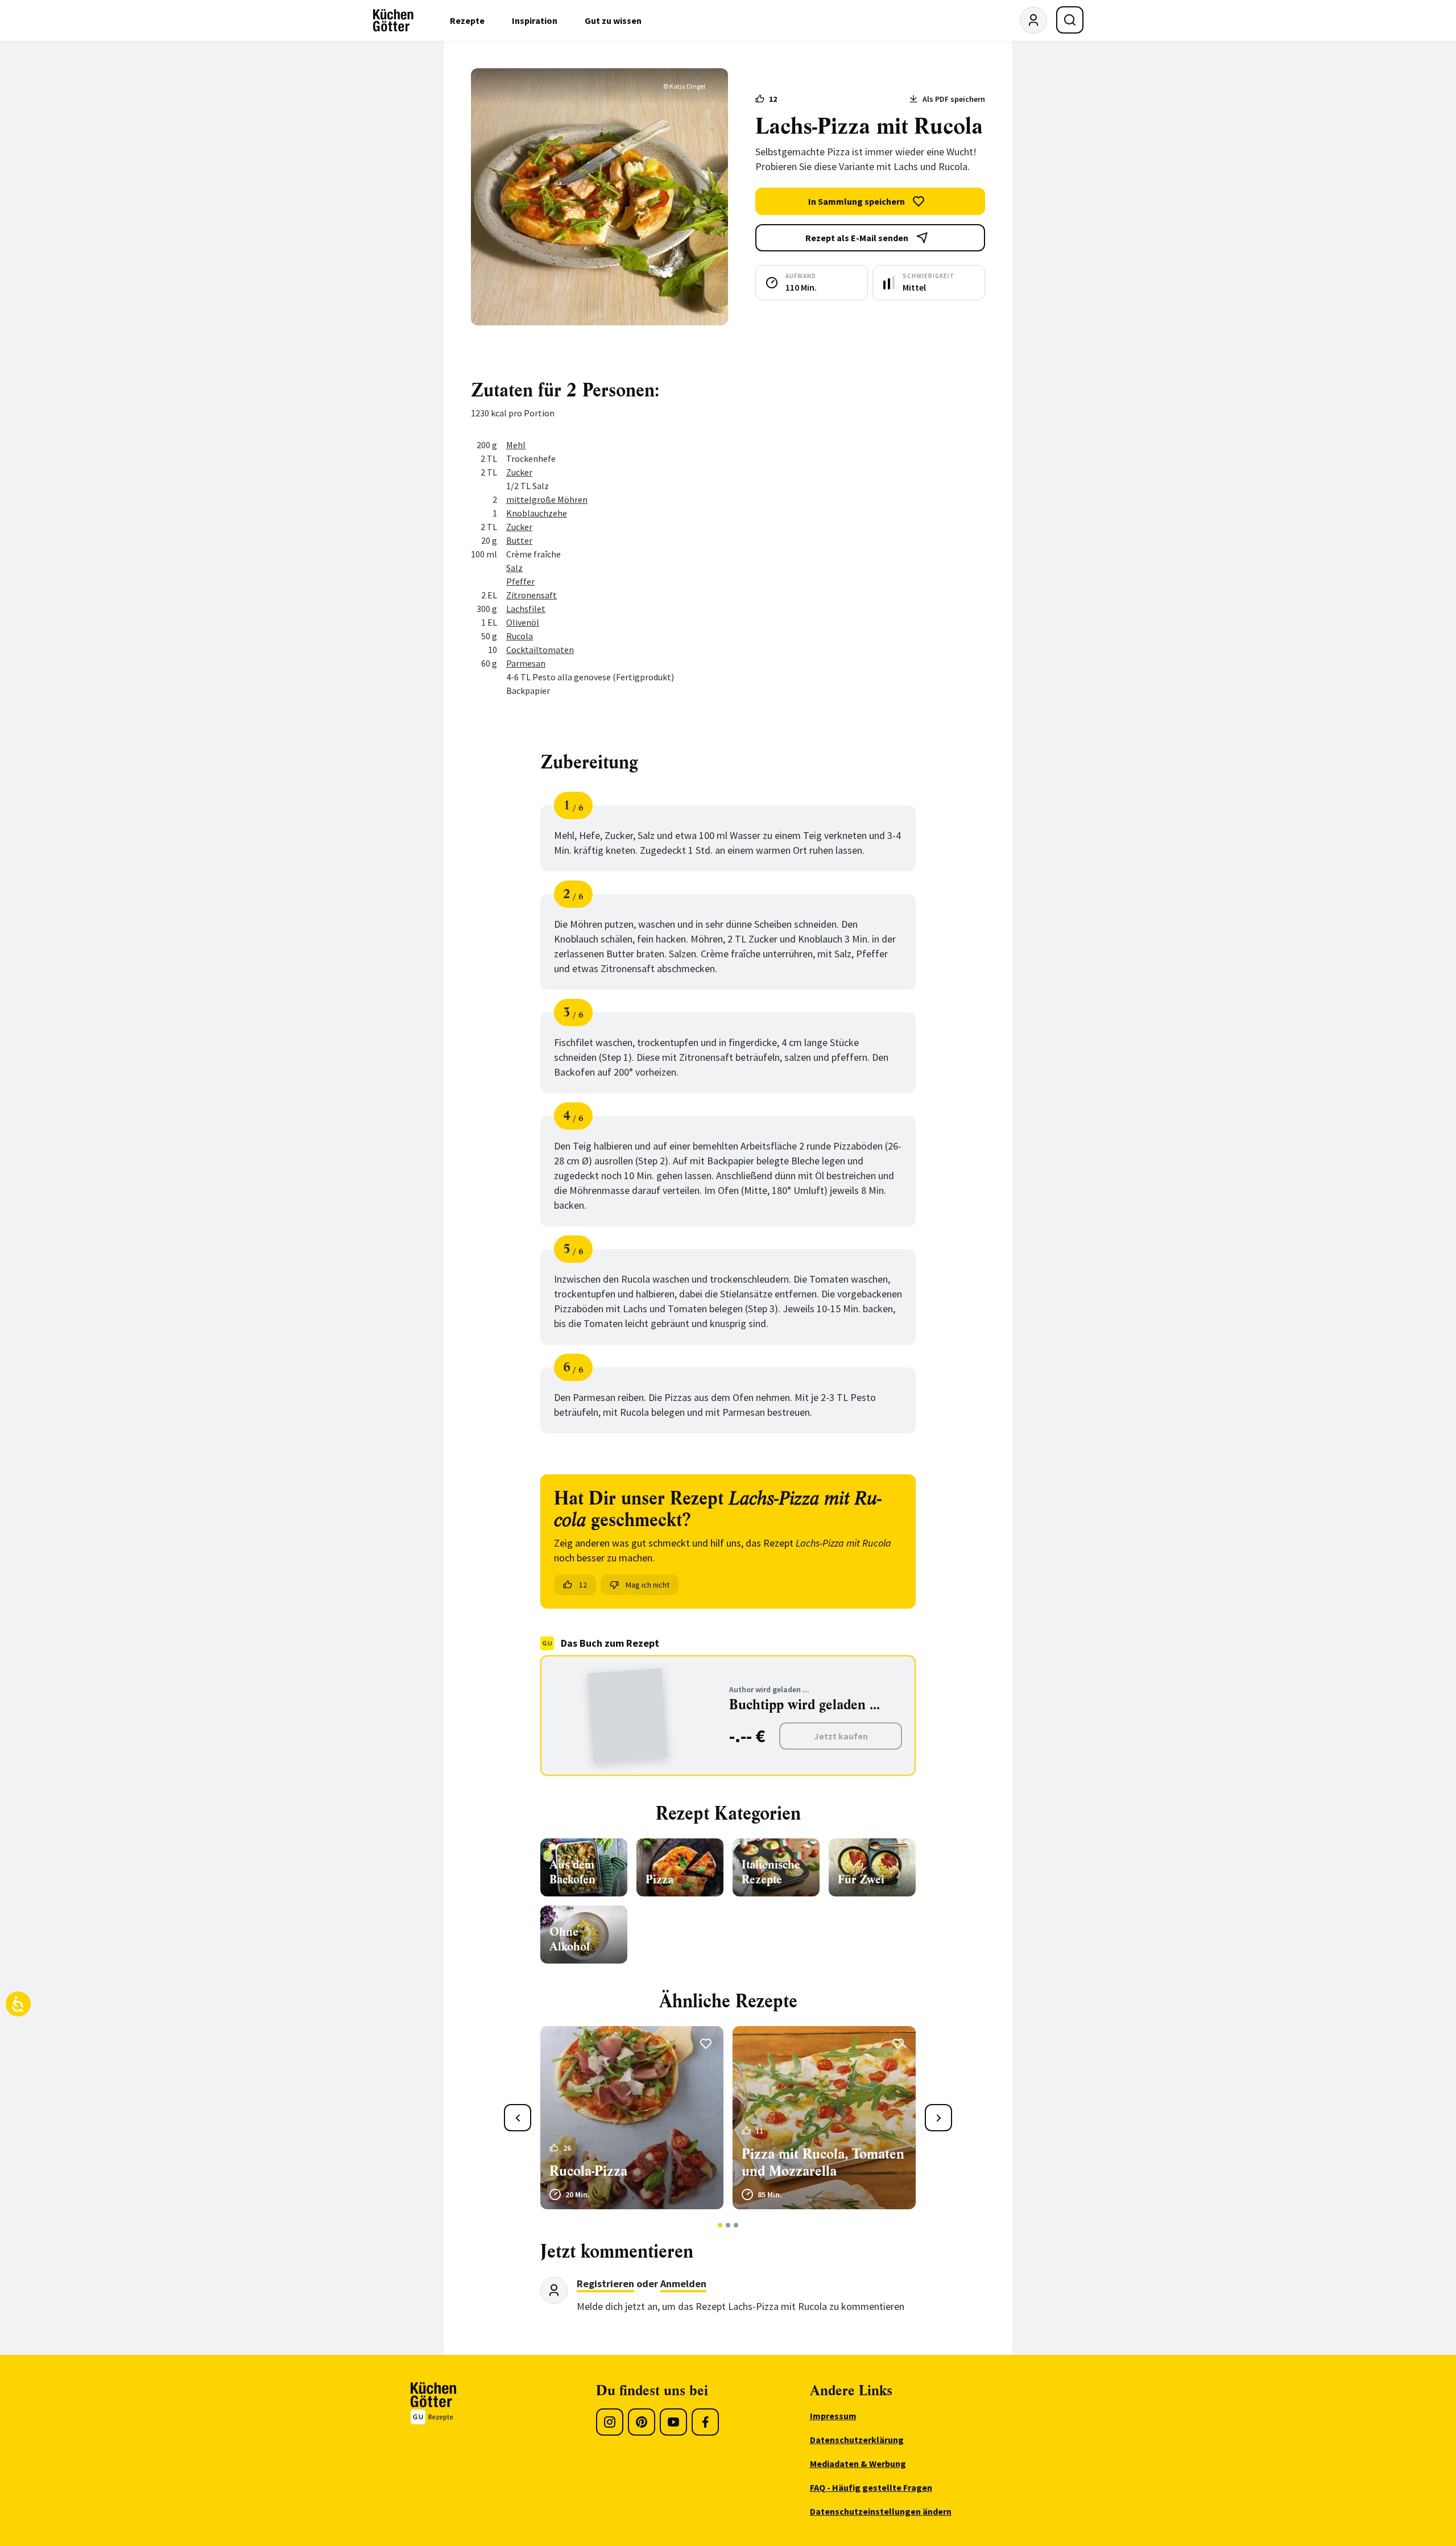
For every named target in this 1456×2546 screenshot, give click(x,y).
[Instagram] (610, 2422)
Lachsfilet (526, 609)
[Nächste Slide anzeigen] (938, 2118)
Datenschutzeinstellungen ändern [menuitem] (881, 2511)
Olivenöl (523, 622)
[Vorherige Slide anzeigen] (518, 2118)
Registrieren (605, 2283)
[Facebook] (705, 2422)
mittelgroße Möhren (547, 499)
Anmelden (683, 2283)
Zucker (519, 472)
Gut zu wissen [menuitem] (613, 20)
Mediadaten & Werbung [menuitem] (858, 2464)
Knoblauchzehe (537, 513)
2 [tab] (728, 2225)
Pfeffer (520, 581)
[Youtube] (673, 2422)
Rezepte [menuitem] (467, 20)
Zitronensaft (531, 595)
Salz (514, 568)
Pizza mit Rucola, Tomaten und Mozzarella (823, 2163)
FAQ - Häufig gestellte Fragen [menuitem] (871, 2487)
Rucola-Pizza (588, 2171)
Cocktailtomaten (540, 650)
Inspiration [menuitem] (535, 20)
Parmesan (526, 663)
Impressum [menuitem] (833, 2416)
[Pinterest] (642, 2422)
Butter (519, 540)
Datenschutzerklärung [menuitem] (857, 2440)
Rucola (520, 636)
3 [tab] (736, 2225)
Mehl (516, 445)
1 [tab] (720, 2225)
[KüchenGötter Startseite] (393, 20)
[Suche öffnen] (1070, 20)
